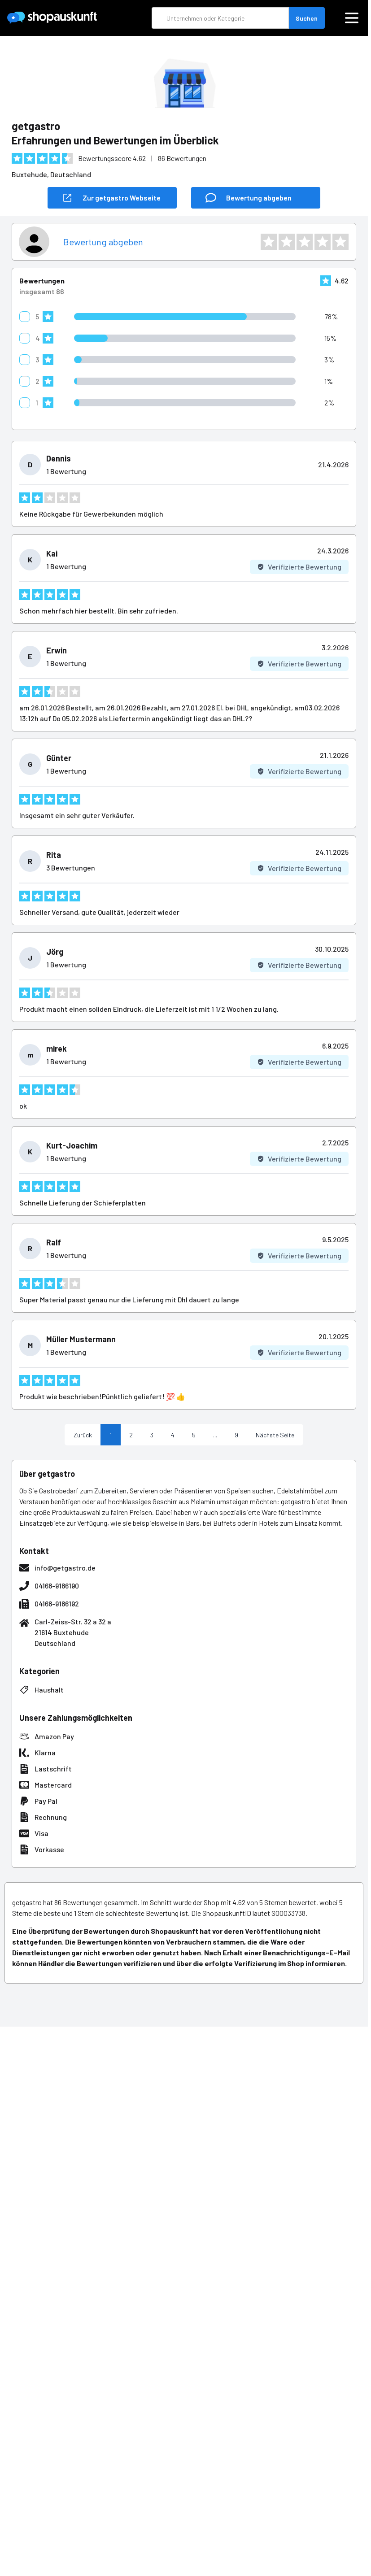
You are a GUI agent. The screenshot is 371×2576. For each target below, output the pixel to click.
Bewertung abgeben (103, 242)
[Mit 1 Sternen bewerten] (269, 242)
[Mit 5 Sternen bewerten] (340, 242)
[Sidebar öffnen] (352, 18)
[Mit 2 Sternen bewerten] (287, 242)
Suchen (307, 18)
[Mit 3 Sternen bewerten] (305, 242)
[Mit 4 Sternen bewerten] (323, 242)
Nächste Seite (275, 1435)
